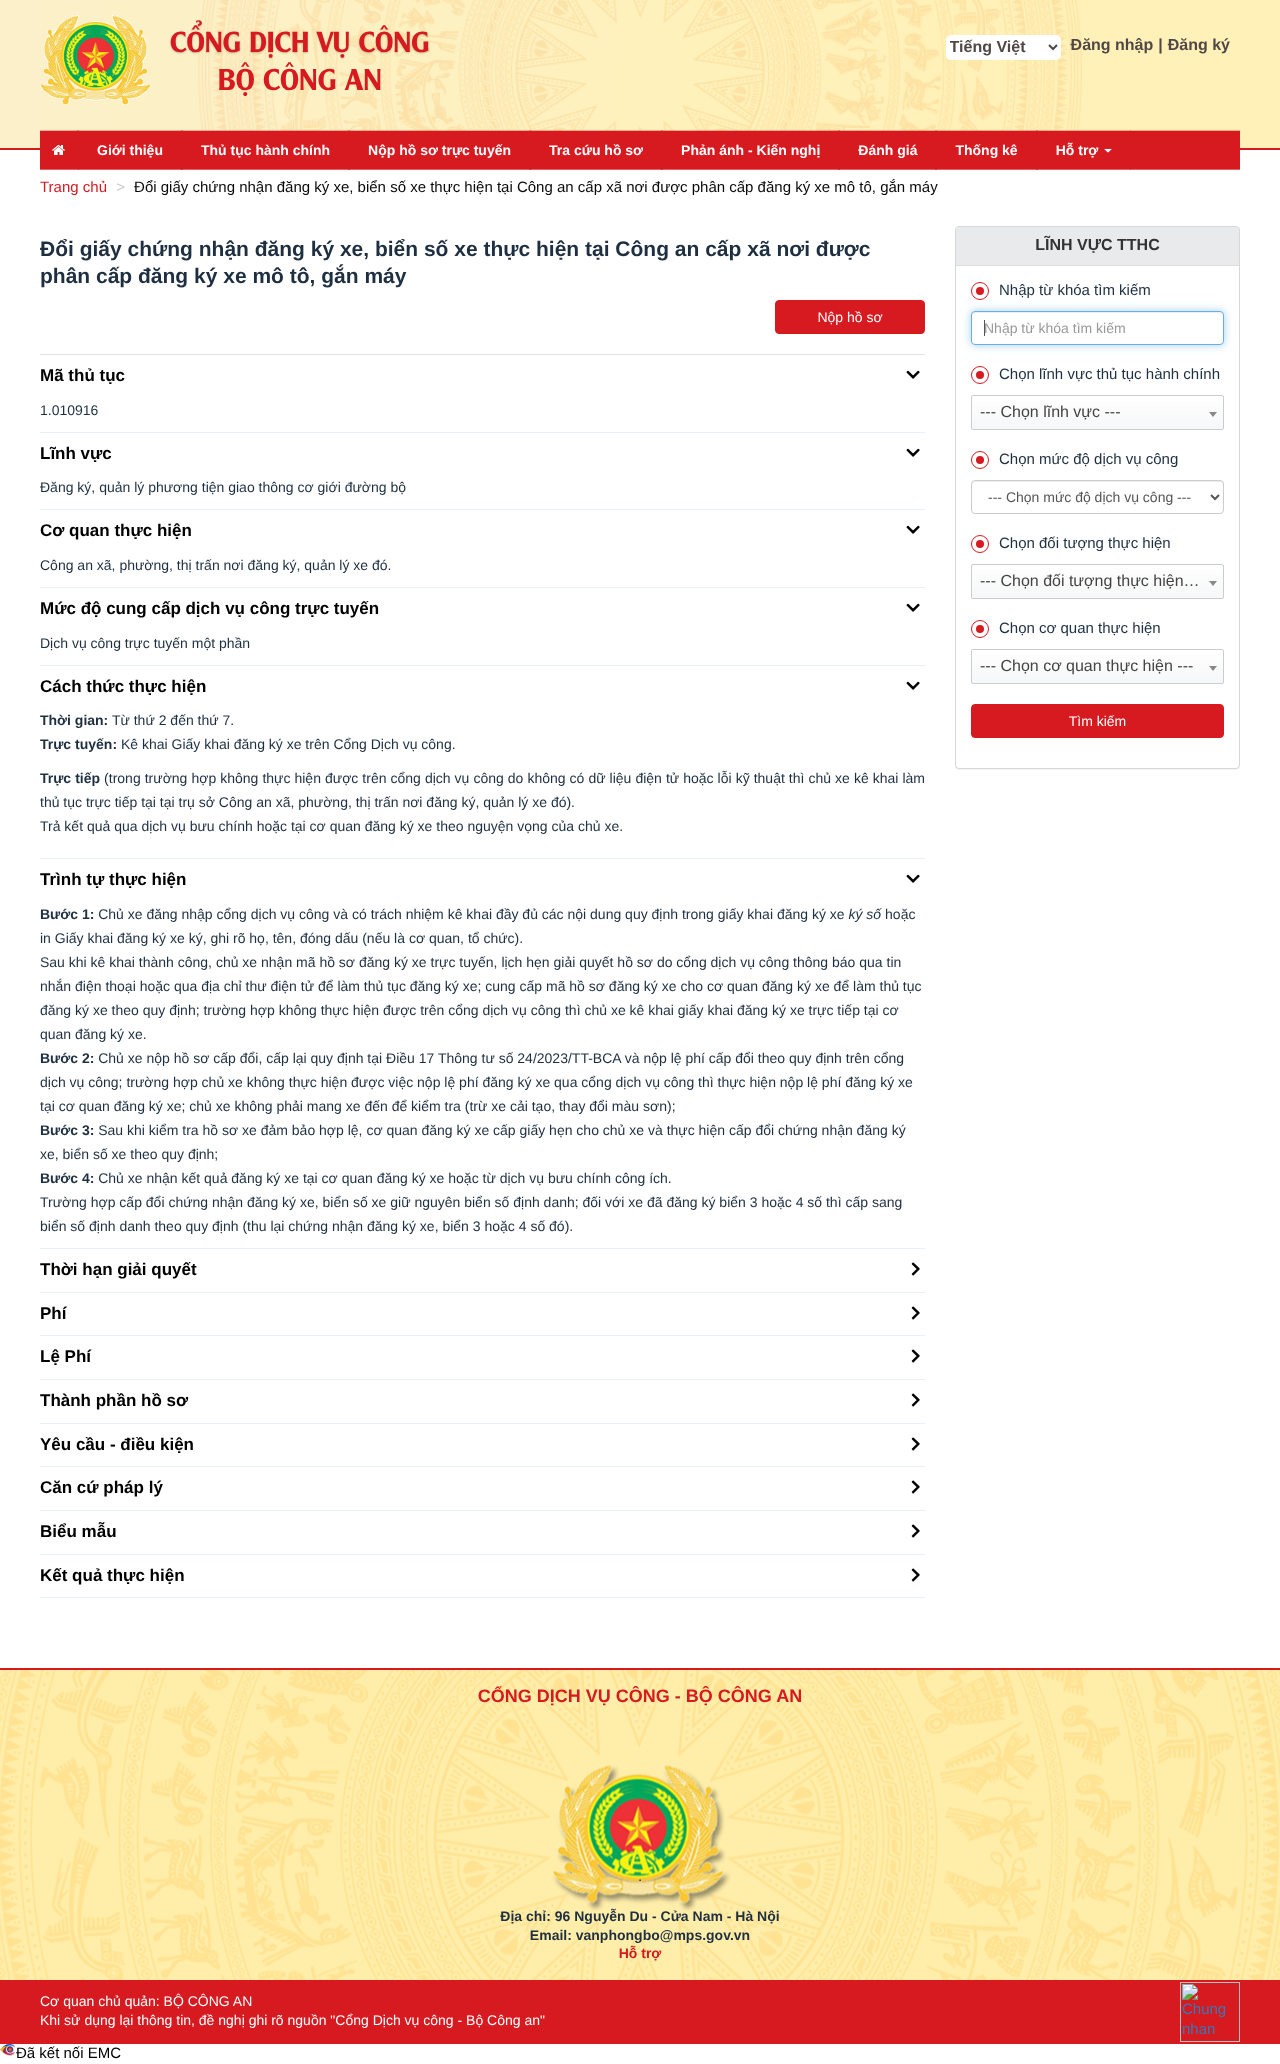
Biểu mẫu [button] (78, 1531)
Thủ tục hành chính (265, 150)
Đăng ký (1199, 45)
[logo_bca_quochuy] (640, 1787)
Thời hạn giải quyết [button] (118, 1269)
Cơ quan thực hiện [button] (116, 530)
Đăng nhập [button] (1112, 45)
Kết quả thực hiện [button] (112, 1575)
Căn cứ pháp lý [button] (101, 1487)
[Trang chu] (58, 150)
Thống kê (986, 150)
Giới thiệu (130, 150)
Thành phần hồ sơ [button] (114, 1400)
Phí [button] (53, 1313)
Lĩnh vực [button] (76, 453)
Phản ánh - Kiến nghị (750, 150)
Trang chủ (73, 187)
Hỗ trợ (1079, 150)
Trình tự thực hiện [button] (113, 879)
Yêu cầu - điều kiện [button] (117, 1444)
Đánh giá (887, 150)
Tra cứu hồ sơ (596, 150)
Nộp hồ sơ (849, 317)
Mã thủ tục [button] (82, 375)
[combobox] (1097, 412)
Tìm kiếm (1098, 721)
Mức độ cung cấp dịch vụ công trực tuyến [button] (209, 608)
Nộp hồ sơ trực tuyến (439, 150)
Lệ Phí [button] (65, 1356)
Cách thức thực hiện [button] (123, 686)
